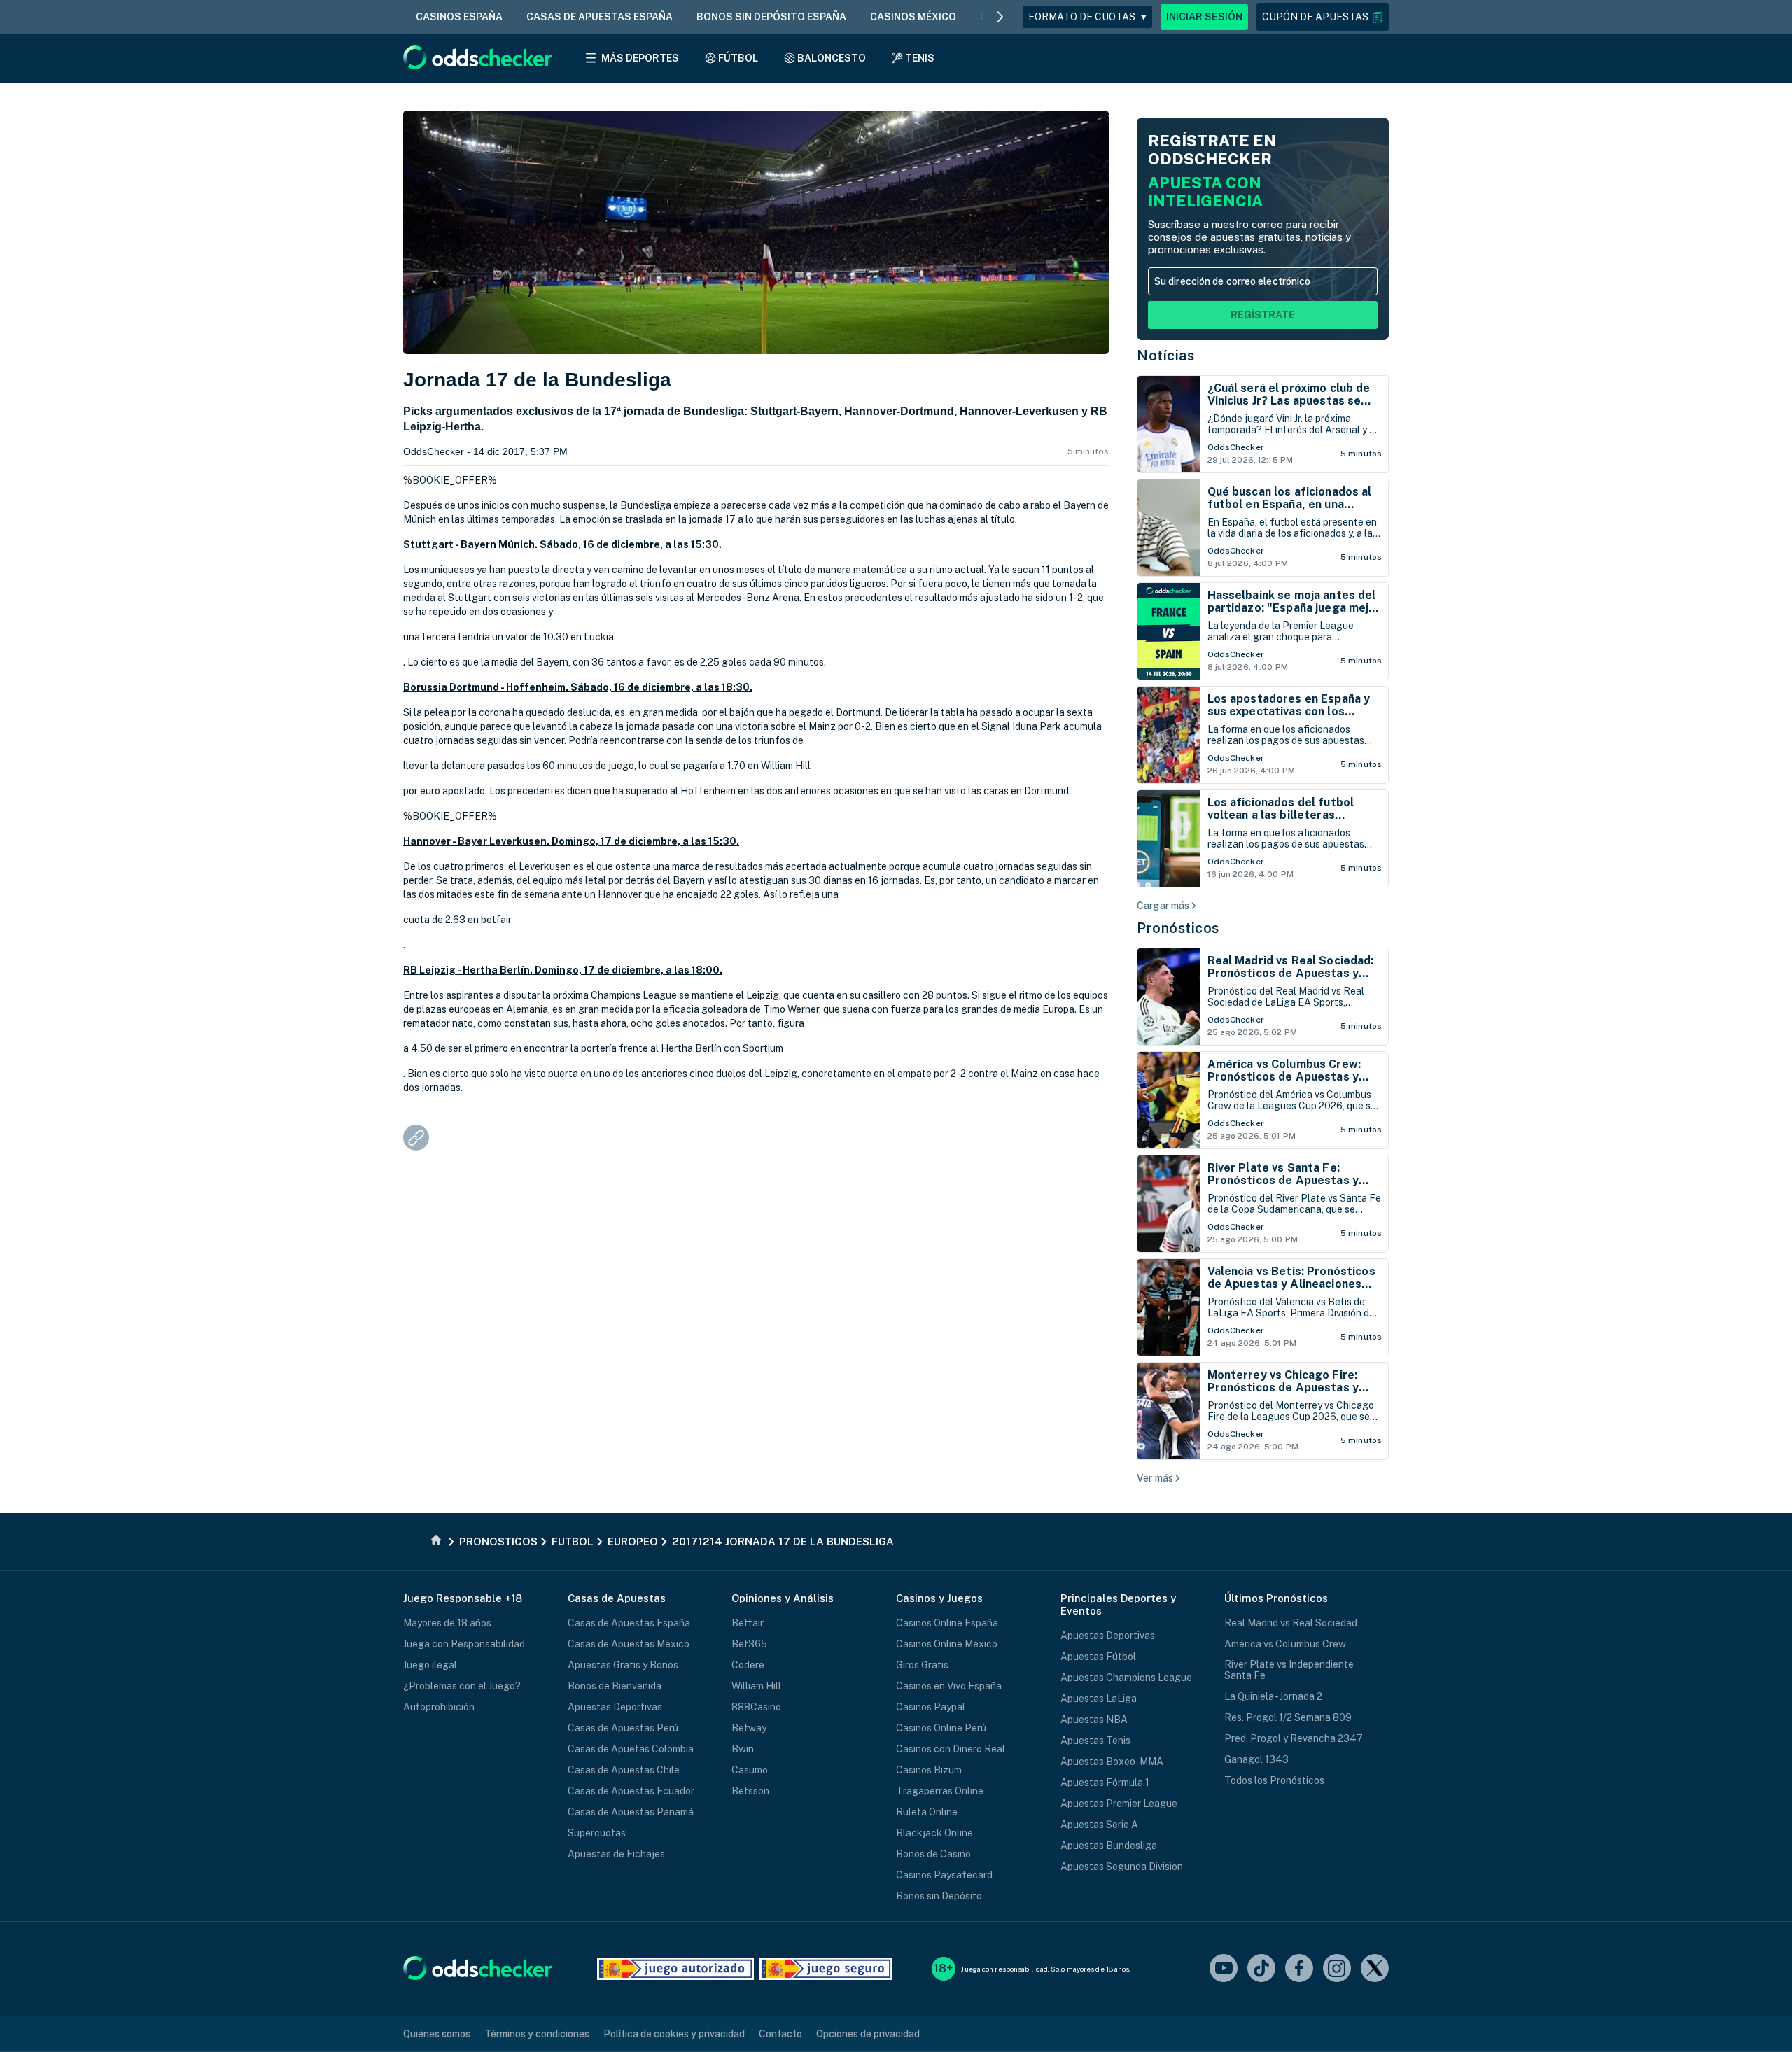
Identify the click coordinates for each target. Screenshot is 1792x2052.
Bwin (743, 1749)
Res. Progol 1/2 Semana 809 (1288, 1717)
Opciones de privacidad (868, 2034)
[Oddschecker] (478, 1969)
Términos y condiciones (537, 2034)
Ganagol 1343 (1256, 1759)
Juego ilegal (430, 1665)
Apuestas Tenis (1095, 1741)
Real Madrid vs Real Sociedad (1291, 1623)
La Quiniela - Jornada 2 (1273, 1696)
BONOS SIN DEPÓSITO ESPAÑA (771, 17)
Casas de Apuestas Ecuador (631, 1791)
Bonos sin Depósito (939, 1896)
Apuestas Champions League (1126, 1678)
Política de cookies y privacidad (674, 2034)
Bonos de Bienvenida (615, 1686)
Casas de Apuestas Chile (624, 1770)
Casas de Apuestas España (629, 1623)
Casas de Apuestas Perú (623, 1728)
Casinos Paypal (931, 1707)
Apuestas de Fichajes (616, 1854)
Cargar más (1163, 906)
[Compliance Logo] (675, 1969)
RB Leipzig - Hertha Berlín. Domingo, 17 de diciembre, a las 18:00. (563, 970)
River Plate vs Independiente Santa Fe (1289, 1670)
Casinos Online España (947, 1623)
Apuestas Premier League (1119, 1804)
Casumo (750, 1770)
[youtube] (1224, 1969)
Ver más (1155, 1478)
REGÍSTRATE (1263, 315)
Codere (748, 1665)
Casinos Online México (947, 1644)
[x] (1375, 1969)
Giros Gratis (922, 1665)
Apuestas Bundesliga (1109, 1846)
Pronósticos (1178, 928)
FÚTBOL (738, 58)
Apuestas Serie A (1099, 1825)
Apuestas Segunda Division (1122, 1867)
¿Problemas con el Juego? (462, 1686)
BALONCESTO (832, 58)
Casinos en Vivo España (949, 1686)
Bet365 (749, 1644)
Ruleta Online (927, 1812)
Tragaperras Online (940, 1791)
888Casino (756, 1707)
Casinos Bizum (929, 1770)
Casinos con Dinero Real (951, 1749)
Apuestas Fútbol (1098, 1657)
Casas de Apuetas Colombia (631, 1749)
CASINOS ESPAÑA (459, 17)
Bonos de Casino (933, 1854)
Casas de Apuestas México (629, 1644)
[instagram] (1337, 1969)
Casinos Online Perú (941, 1728)
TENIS (920, 58)
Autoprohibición (439, 1707)
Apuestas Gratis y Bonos (623, 1665)
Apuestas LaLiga (1099, 1699)
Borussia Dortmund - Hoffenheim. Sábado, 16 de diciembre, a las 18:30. (578, 687)
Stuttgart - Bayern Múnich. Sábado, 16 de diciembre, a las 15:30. (562, 544)
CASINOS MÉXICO (913, 17)
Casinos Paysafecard (944, 1875)
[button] (1323, 17)
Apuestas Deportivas (615, 1707)
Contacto (780, 2034)
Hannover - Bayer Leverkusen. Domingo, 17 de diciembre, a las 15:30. (571, 841)
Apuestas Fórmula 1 (1105, 1783)
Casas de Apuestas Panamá (631, 1812)
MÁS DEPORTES (640, 58)
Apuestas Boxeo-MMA (1112, 1762)
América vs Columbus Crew (1285, 1644)
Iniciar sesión (1204, 17)
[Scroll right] (1000, 17)
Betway (749, 1728)
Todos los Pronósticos (1274, 1780)
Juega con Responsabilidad (464, 1644)
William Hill (756, 1686)
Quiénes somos (437, 2034)
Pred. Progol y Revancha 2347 (1294, 1738)
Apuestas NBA (1094, 1720)
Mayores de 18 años (447, 1623)
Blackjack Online (934, 1833)
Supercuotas (597, 1833)
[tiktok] (1261, 1969)
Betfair (748, 1623)
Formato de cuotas (1087, 17)
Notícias (1165, 356)
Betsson (750, 1791)
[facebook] (1299, 1969)
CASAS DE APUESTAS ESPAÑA (600, 17)
